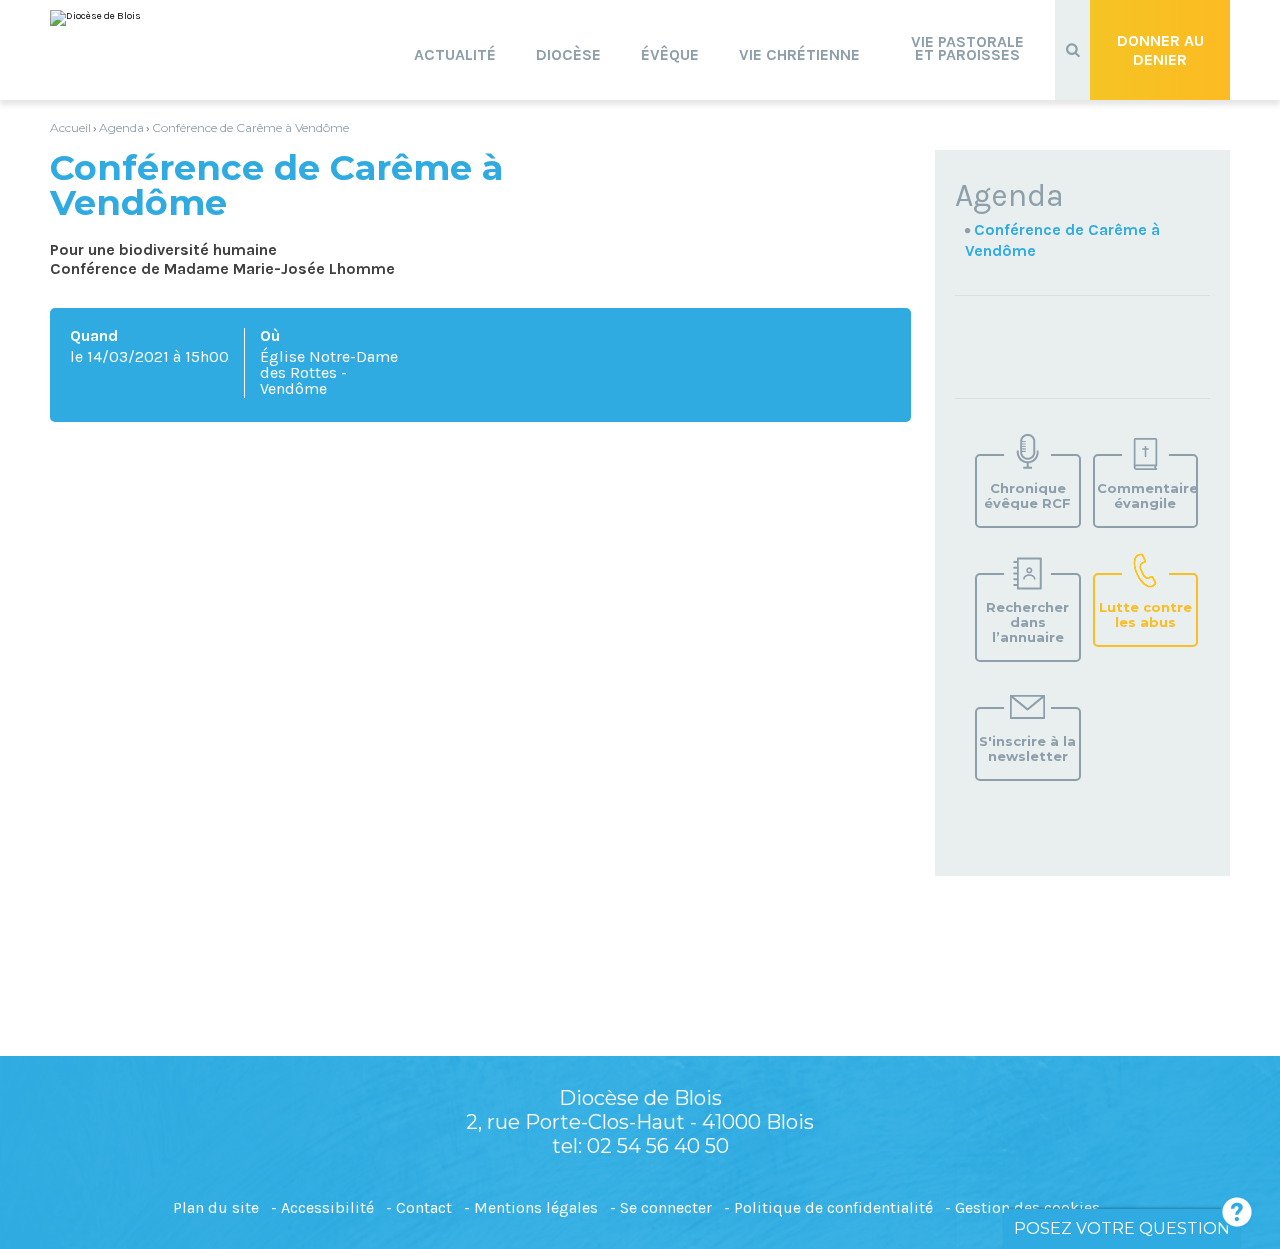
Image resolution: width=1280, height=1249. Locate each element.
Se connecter (666, 1207)
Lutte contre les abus (1145, 614)
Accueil (70, 127)
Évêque (670, 54)
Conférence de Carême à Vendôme (250, 127)
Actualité (455, 54)
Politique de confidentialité (833, 1207)
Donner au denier (1160, 50)
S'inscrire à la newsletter (1027, 748)
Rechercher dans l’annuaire (1027, 622)
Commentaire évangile (1147, 495)
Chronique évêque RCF (1027, 495)
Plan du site (216, 1207)
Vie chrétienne (799, 54)
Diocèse (568, 54)
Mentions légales (536, 1207)
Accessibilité (327, 1207)
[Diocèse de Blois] (95, 18)
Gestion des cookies (1027, 1207)
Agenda (121, 127)
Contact (424, 1207)
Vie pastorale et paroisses (967, 48)
